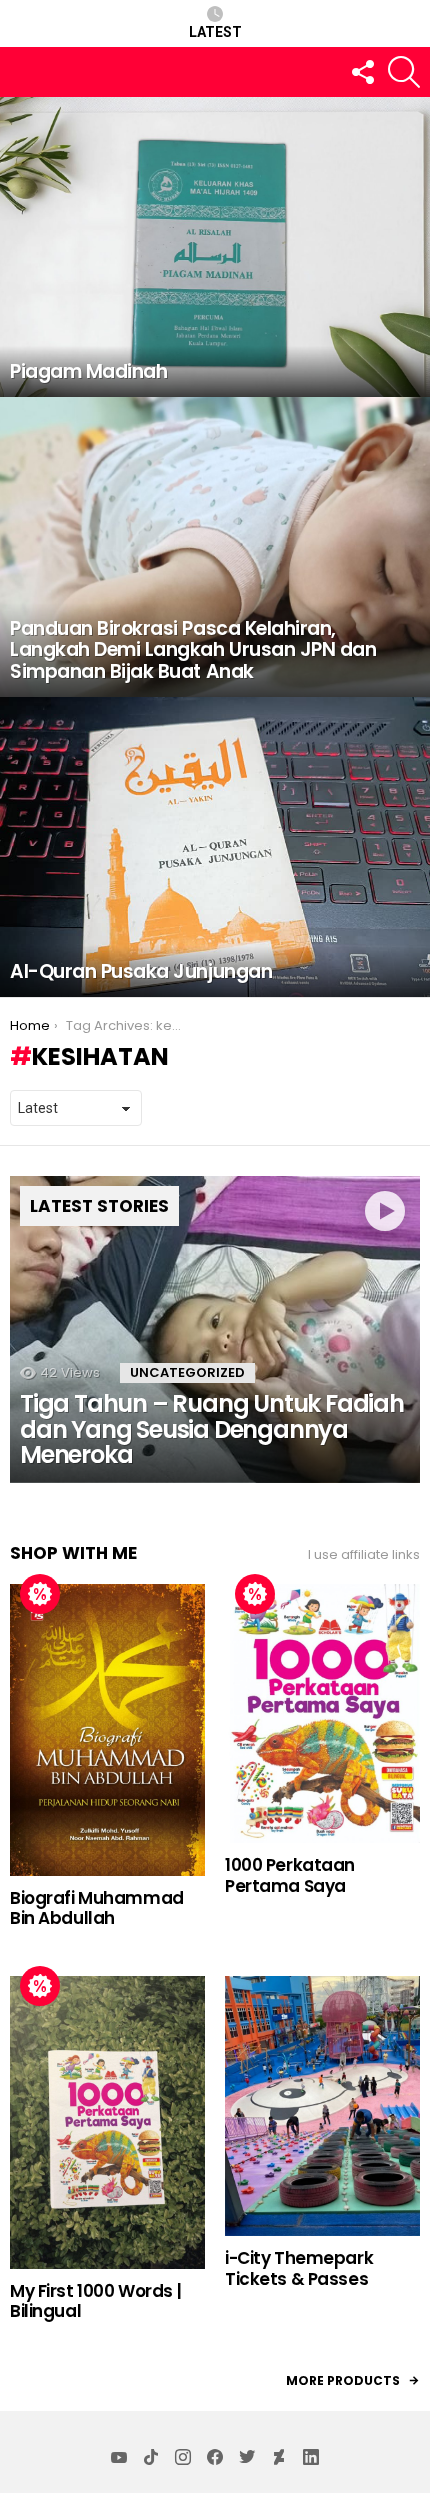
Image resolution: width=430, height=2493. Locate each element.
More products (343, 2380)
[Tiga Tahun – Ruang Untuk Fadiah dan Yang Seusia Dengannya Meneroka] (215, 1330)
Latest (215, 32)
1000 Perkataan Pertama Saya (290, 1875)
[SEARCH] (404, 72)
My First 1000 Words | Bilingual (95, 2301)
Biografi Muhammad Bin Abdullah (97, 1908)
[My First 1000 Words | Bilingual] (107, 2122)
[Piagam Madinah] (215, 247)
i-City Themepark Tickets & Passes (299, 2268)
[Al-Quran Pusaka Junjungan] (215, 847)
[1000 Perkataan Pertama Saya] (322, 1713)
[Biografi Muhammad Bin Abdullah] (107, 1729)
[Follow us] (362, 72)
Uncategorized (187, 1372)
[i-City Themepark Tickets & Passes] (322, 2106)
